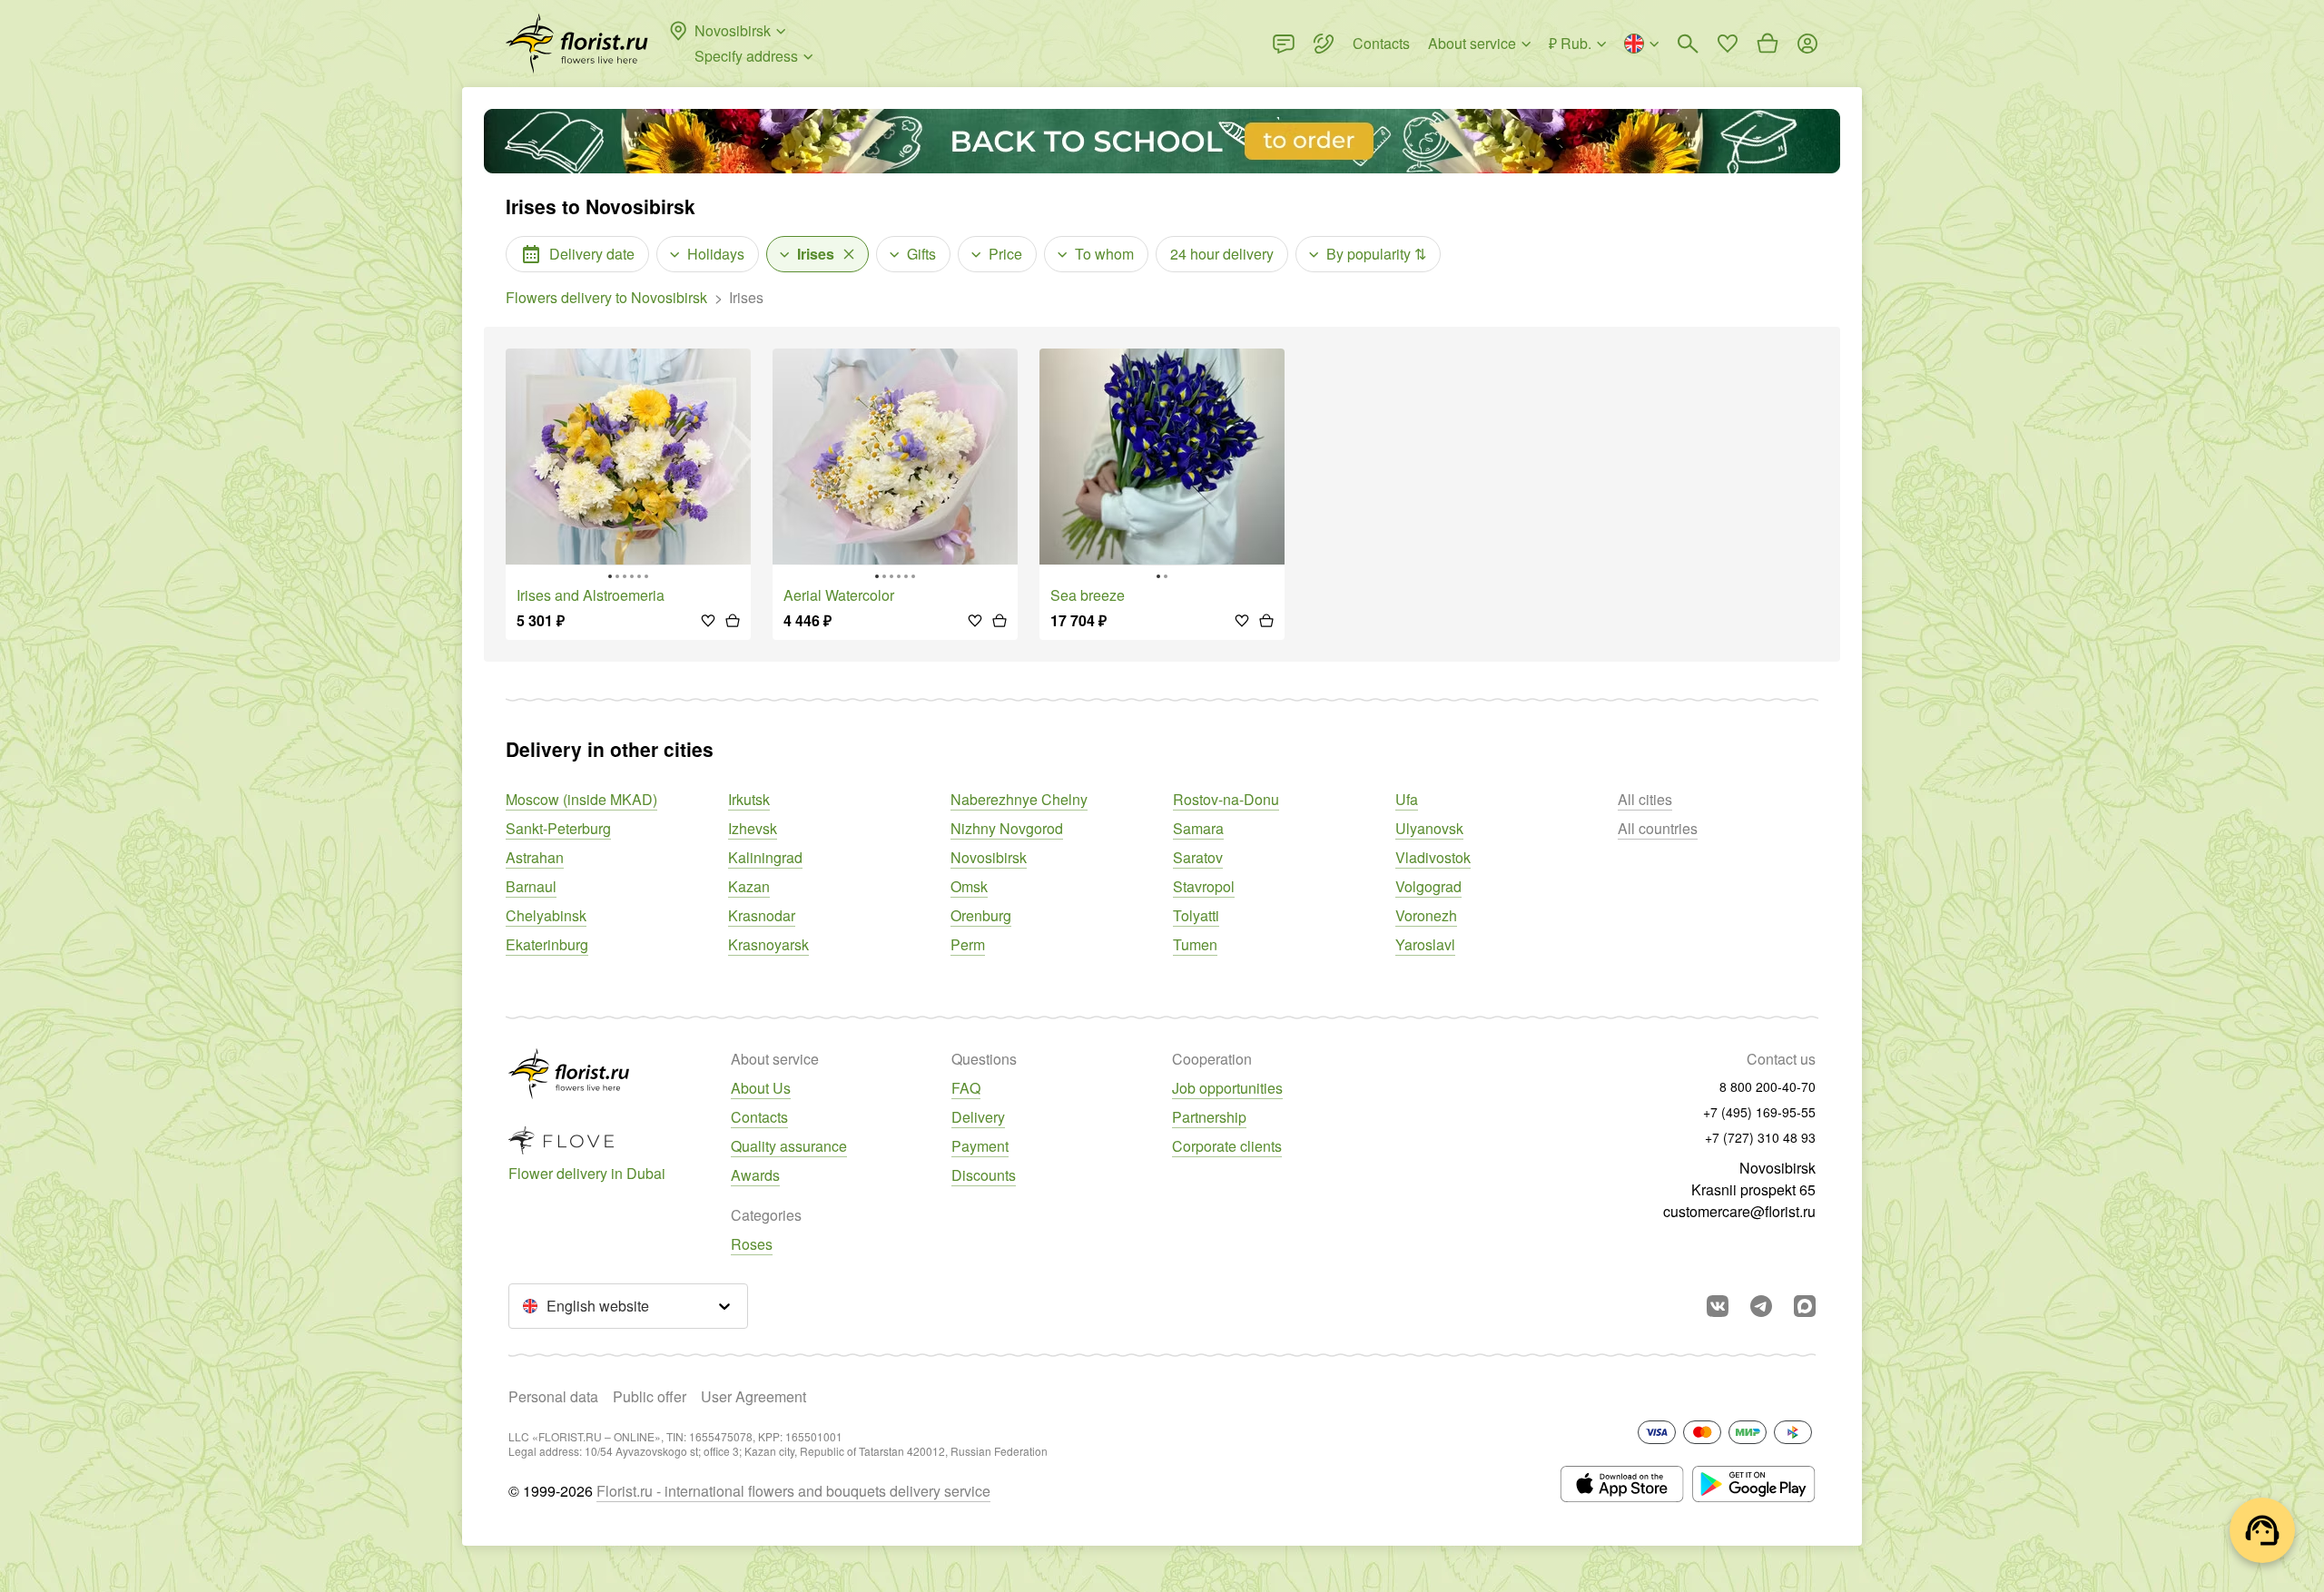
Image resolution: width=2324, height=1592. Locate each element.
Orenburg (981, 915)
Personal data (553, 1396)
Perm (968, 944)
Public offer (650, 1396)
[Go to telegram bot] (1761, 1306)
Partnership (1209, 1117)
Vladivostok (1433, 857)
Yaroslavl (1425, 944)
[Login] (1807, 44)
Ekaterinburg (547, 944)
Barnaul (531, 886)
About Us (761, 1088)
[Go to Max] (1805, 1306)
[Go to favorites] (1728, 44)
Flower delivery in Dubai (587, 1173)
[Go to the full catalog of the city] (577, 44)
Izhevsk (753, 828)
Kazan (749, 886)
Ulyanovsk (1429, 828)
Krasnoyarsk (768, 944)
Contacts (759, 1117)
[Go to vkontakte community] (1718, 1306)
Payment (980, 1146)
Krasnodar (762, 915)
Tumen (1195, 944)
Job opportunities (1227, 1088)
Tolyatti (1196, 915)
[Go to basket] (1768, 44)
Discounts (984, 1175)
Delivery (978, 1117)
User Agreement (753, 1396)
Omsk (969, 886)
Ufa (1407, 799)
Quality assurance (789, 1146)
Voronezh (1426, 915)
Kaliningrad (765, 857)
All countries (1658, 828)
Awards (755, 1175)
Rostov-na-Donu (1226, 799)
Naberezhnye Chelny (1019, 799)
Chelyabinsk (546, 915)
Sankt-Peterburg (558, 828)
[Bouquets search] (1688, 44)
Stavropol (1204, 886)
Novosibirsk (989, 857)
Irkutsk (749, 799)
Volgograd (1428, 886)
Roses (752, 1244)
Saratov (1198, 857)
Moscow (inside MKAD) (581, 799)
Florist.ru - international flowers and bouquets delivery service (793, 1491)
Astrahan (535, 857)
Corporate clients (1227, 1146)
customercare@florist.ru (1739, 1211)
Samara (1198, 828)
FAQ (966, 1088)
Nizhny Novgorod (1007, 828)
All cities (1645, 799)
